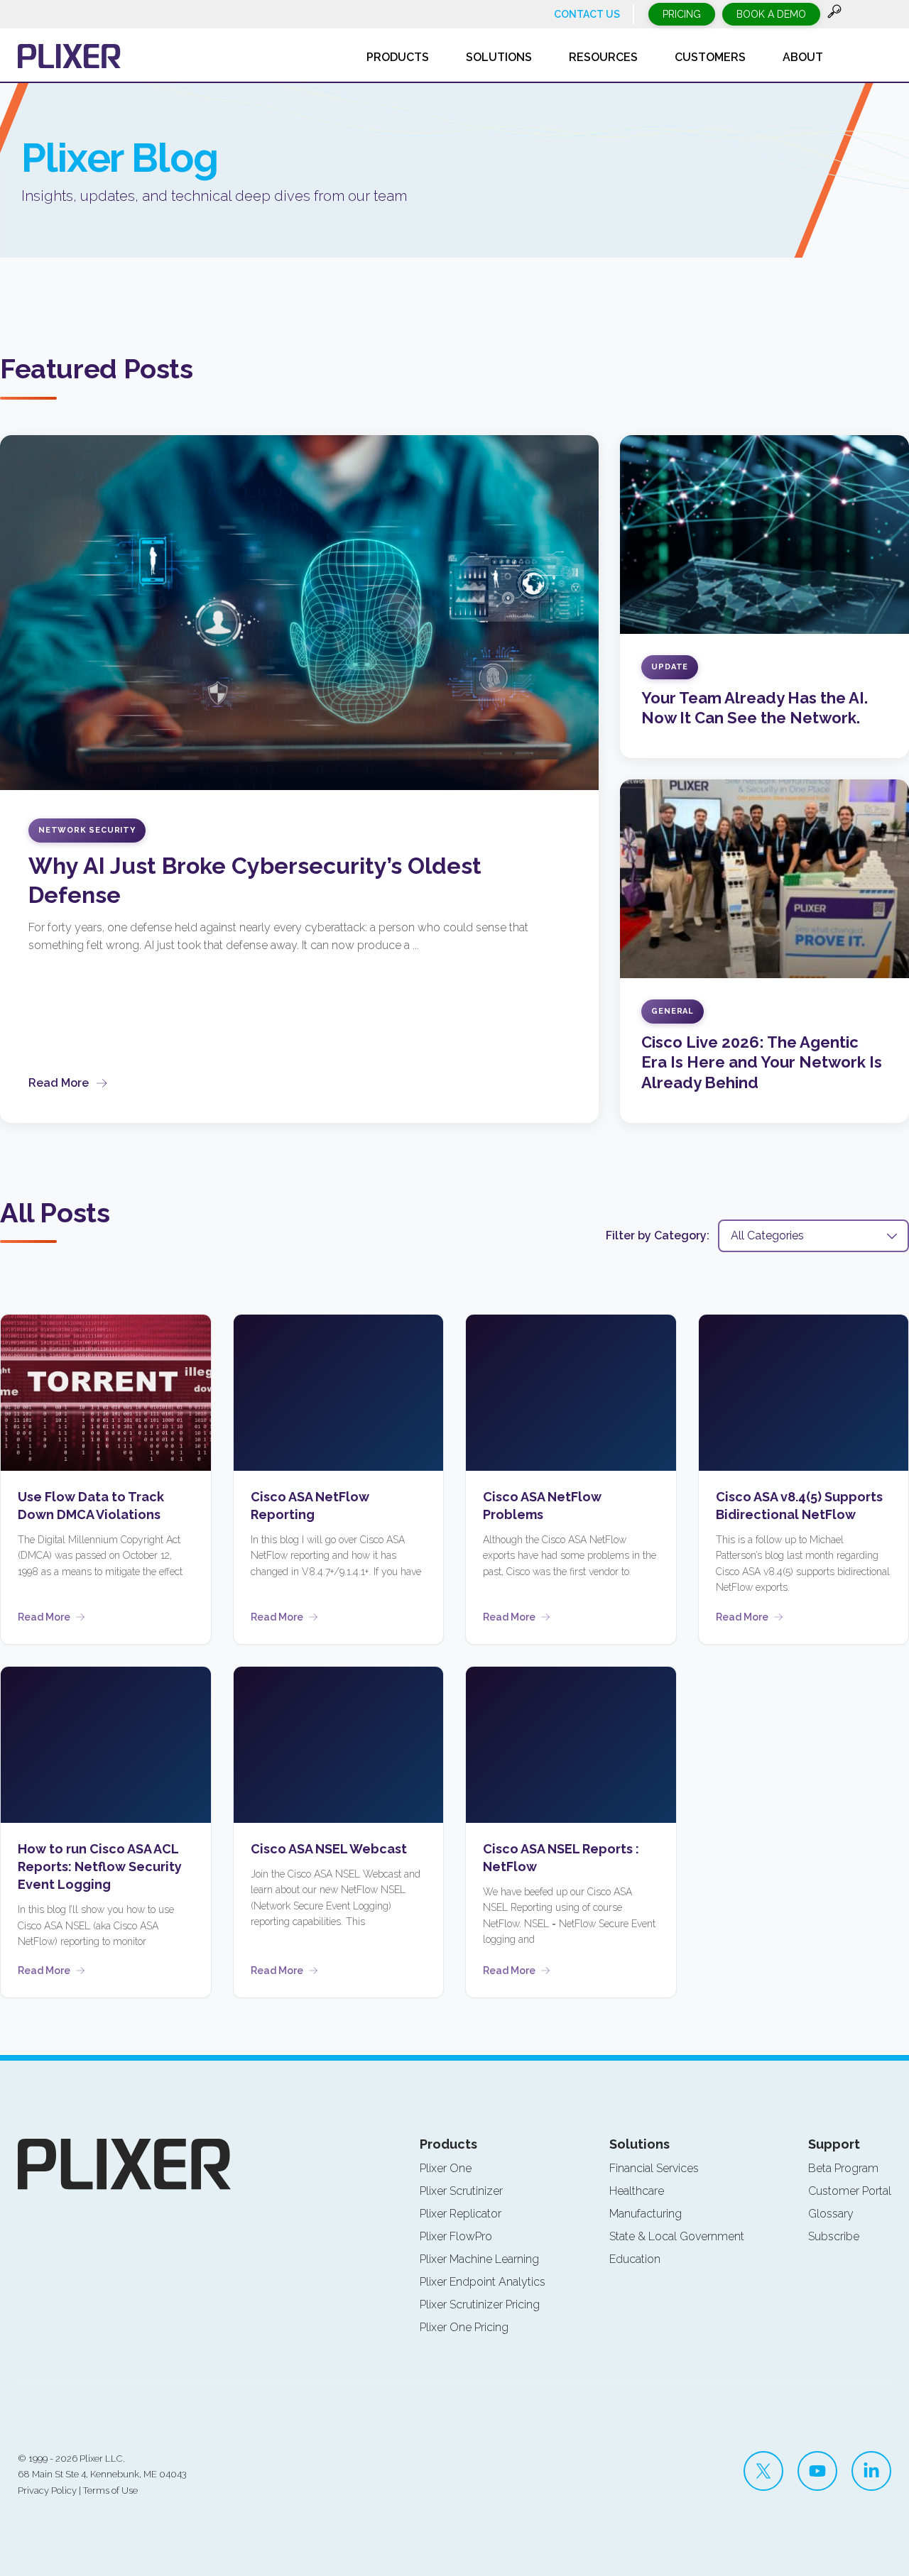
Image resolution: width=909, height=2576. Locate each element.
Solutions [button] (499, 57)
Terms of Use (110, 2490)
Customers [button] (710, 57)
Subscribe (834, 2236)
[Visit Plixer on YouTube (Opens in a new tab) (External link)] (817, 2471)
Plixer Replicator (461, 2214)
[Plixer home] (69, 56)
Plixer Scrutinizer (461, 2191)
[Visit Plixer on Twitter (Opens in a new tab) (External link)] (763, 2471)
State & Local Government (677, 2236)
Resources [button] (603, 57)
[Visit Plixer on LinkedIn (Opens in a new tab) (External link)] (871, 2471)
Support (834, 2144)
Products (448, 2144)
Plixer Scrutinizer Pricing (480, 2304)
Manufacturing (646, 2214)
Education (635, 2259)
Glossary (831, 2214)
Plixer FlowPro (456, 2236)
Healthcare (637, 2191)
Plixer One (446, 2168)
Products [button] (398, 57)
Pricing (682, 14)
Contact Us (587, 14)
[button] (834, 15)
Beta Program (843, 2168)
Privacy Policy (47, 2490)
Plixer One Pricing (464, 2327)
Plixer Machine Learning (479, 2259)
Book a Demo (771, 14)
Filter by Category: (658, 1235)
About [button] (803, 57)
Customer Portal (850, 2191)
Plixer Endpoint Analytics (483, 2282)
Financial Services (654, 2168)
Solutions (639, 2144)
